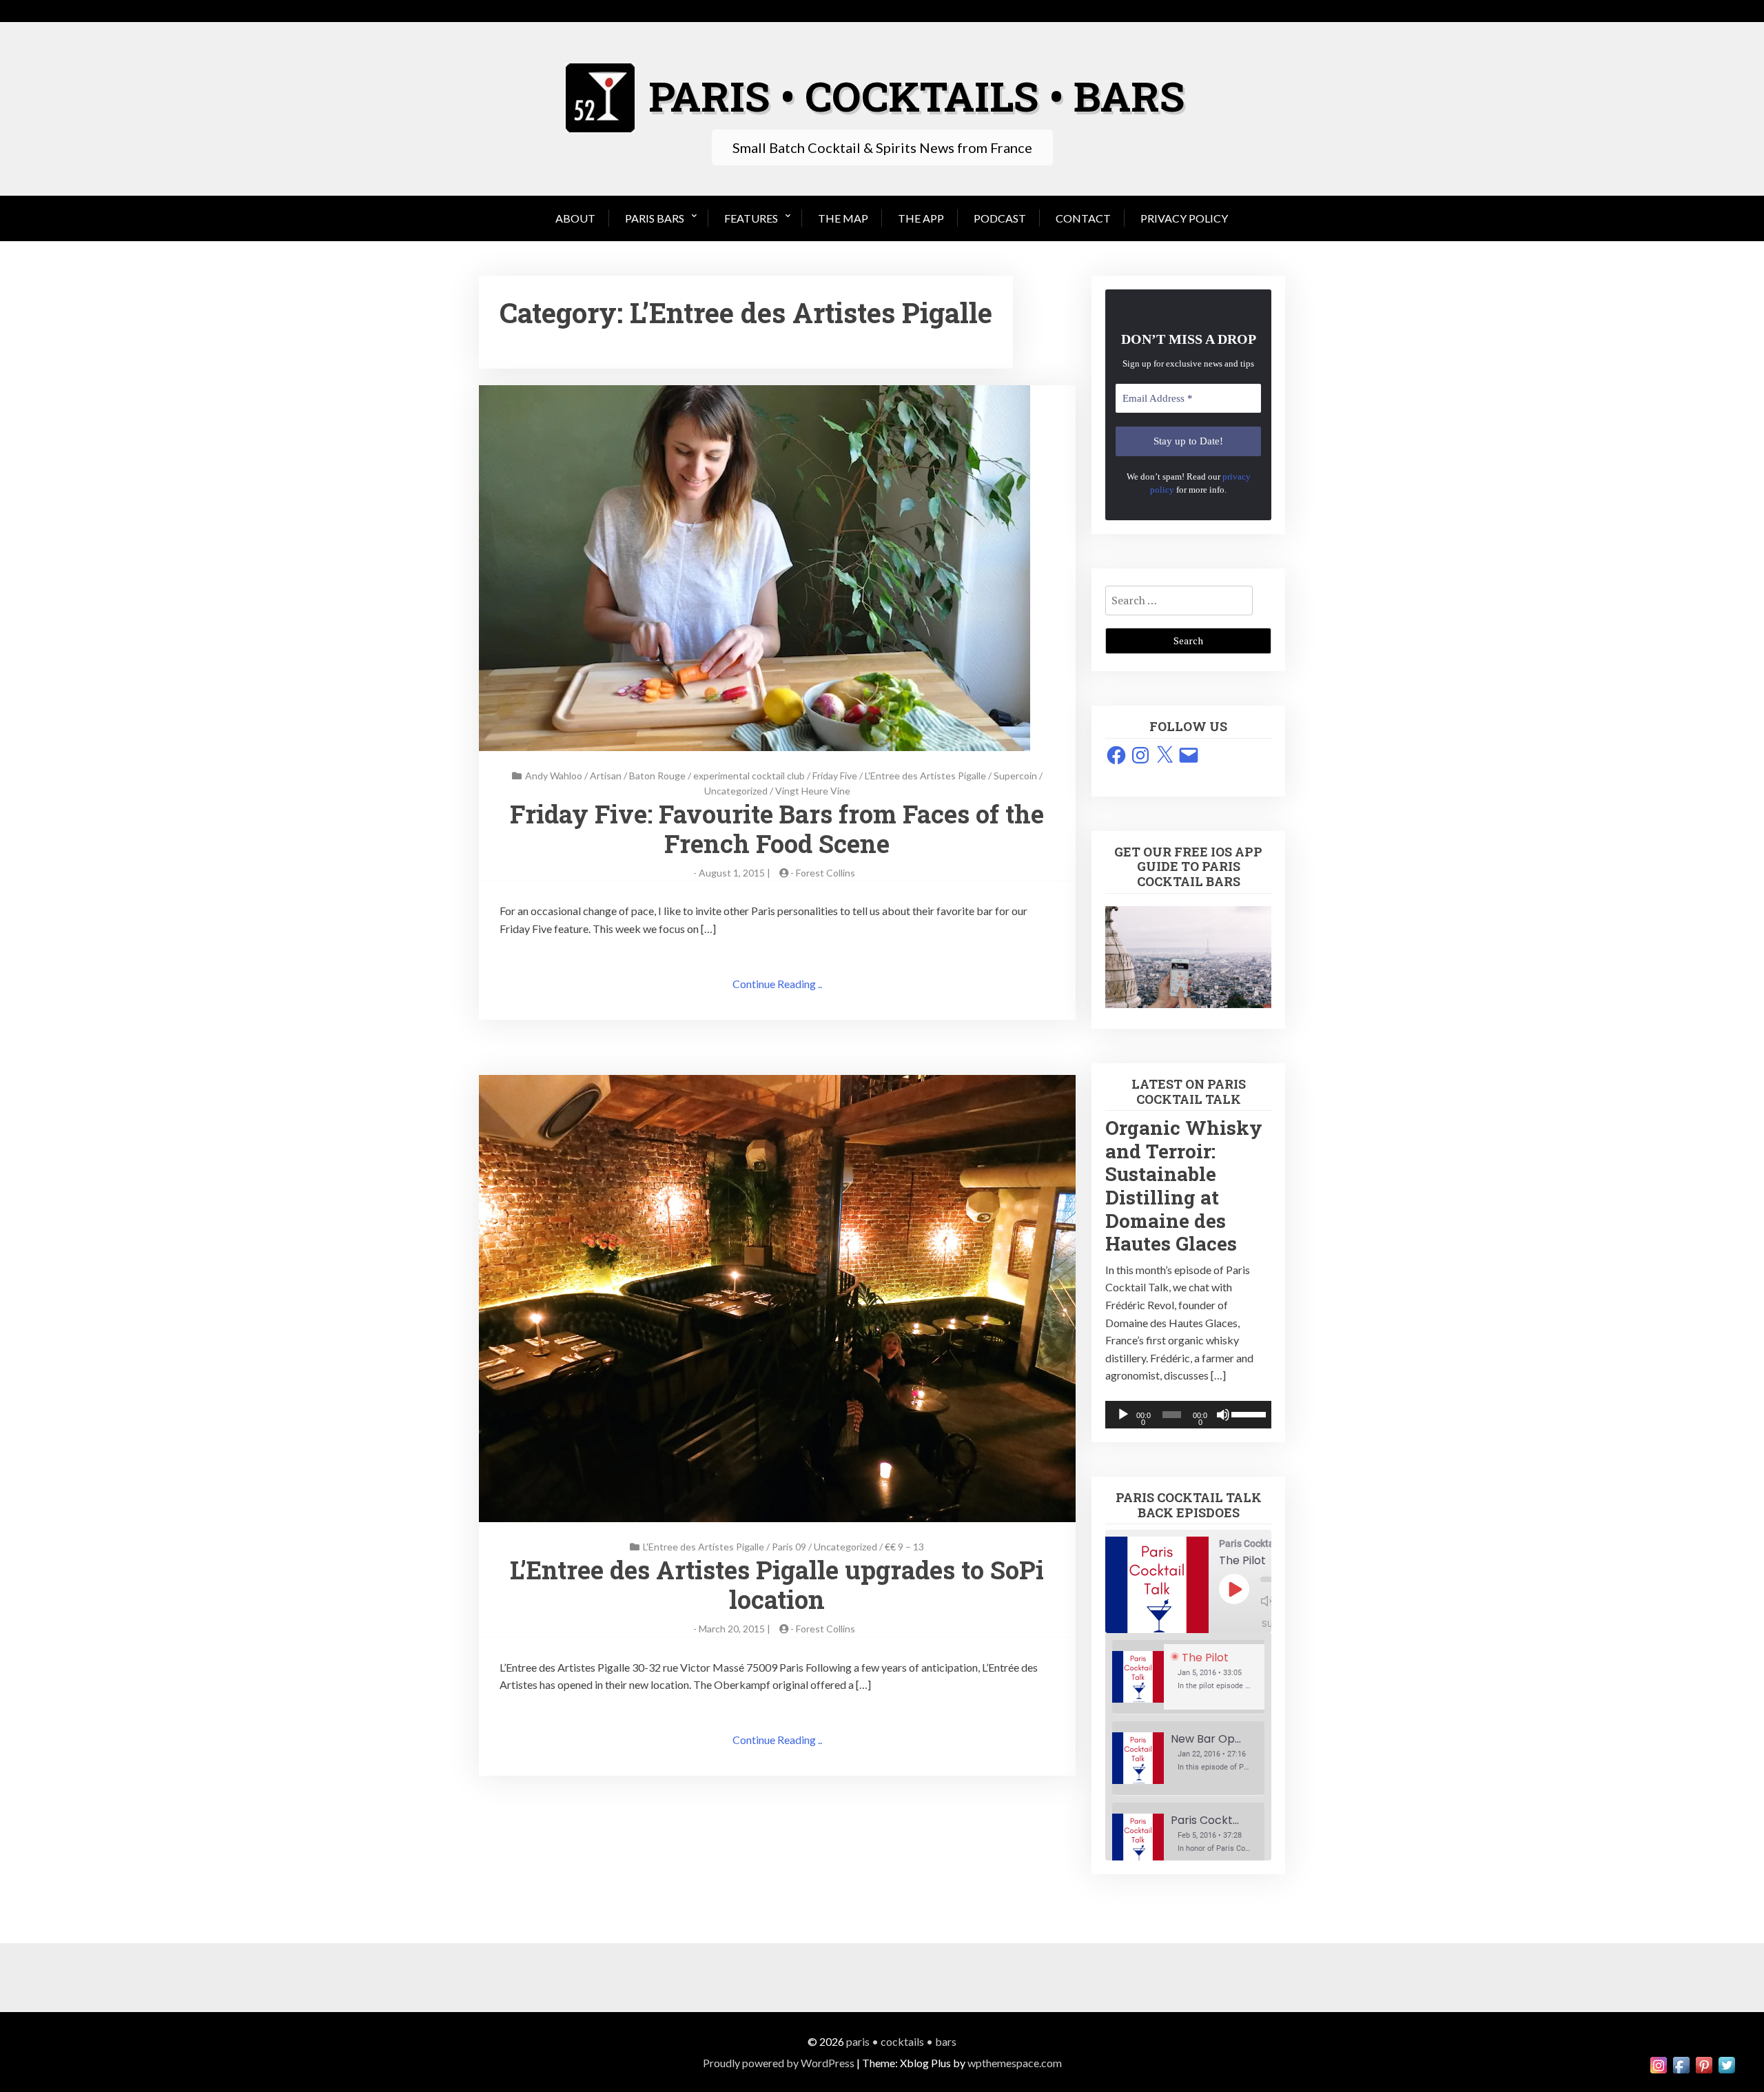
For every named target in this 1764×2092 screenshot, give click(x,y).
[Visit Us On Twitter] (1726, 2063)
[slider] (1248, 1413)
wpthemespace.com (1015, 2063)
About (575, 218)
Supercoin (1015, 776)
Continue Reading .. (777, 984)
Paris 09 (789, 1547)
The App (921, 218)
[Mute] (1223, 1415)
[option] (1188, 1677)
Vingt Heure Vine (813, 791)
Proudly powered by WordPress (779, 2063)
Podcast (1000, 218)
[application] (1188, 1415)
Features (751, 218)
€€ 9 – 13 (904, 1547)
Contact (1083, 218)
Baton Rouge (657, 776)
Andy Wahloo (554, 776)
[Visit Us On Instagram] (1658, 2063)
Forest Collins (825, 873)
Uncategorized (736, 791)
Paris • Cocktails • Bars (901, 2041)
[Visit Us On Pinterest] (1704, 2063)
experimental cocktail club (749, 776)
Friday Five (835, 776)
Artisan (606, 776)
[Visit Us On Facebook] (1681, 2063)
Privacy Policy (1184, 218)
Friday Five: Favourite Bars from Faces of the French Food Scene (777, 829)
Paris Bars (655, 218)
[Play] (1123, 1415)
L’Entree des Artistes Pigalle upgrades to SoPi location (777, 1585)
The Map (843, 218)
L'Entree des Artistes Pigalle (925, 776)
